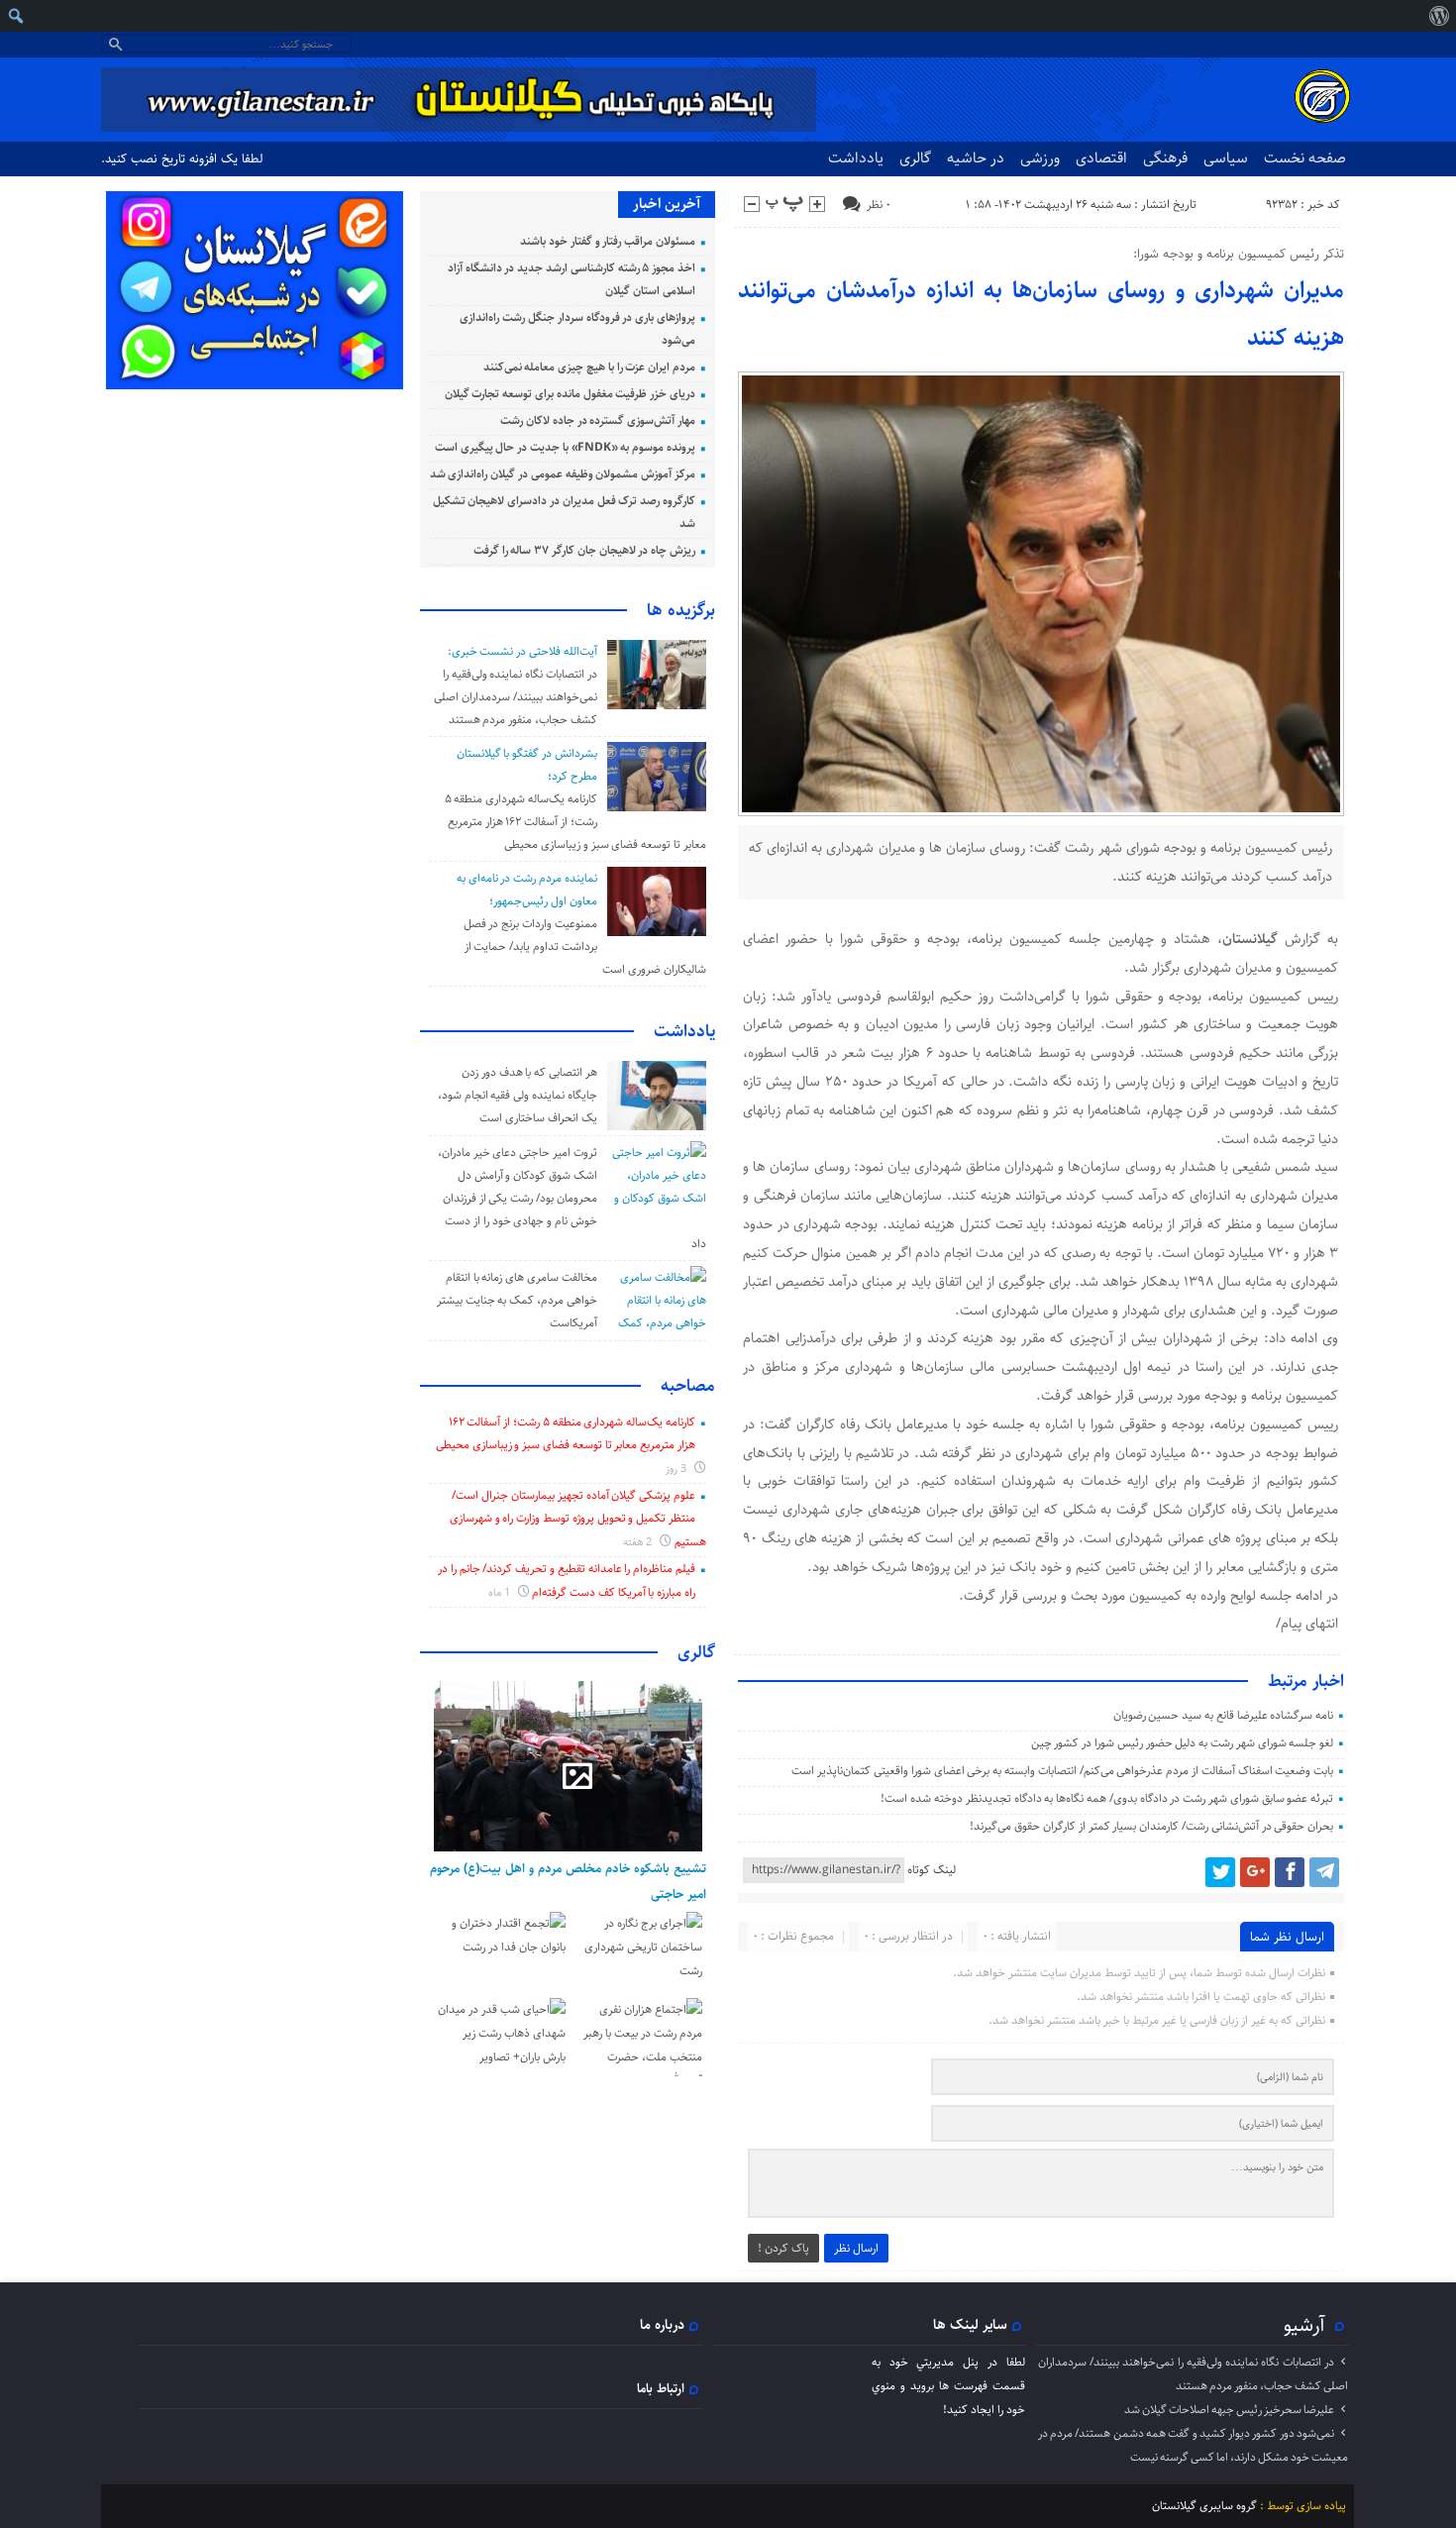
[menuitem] (1439, 16)
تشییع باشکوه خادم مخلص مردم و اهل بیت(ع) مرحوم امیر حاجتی (568, 1881)
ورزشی (1040, 158)
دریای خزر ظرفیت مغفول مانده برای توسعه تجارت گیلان (570, 394)
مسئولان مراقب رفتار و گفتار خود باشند (608, 241)
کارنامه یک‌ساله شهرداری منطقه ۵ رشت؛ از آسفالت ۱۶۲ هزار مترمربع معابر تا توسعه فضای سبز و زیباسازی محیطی (575, 822)
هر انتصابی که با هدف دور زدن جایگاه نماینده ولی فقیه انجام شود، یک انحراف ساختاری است (518, 1095)
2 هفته (639, 1542)
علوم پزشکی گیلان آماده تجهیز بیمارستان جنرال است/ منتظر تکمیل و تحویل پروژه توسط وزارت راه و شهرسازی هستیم (578, 1519)
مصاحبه (688, 1386)
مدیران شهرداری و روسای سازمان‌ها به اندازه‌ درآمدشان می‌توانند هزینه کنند (1041, 314)
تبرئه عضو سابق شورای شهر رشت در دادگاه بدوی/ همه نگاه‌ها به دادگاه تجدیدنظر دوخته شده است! (1107, 1798)
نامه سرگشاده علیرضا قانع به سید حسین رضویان (1224, 1715)
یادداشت (856, 158)
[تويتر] (1220, 1872)
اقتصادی (1101, 158)
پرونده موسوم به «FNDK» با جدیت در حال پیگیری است (565, 447)
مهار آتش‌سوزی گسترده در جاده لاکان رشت (598, 421)
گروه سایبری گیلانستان (1204, 2506)
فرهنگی (1165, 158)
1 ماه (501, 1592)
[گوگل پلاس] (1255, 1872)
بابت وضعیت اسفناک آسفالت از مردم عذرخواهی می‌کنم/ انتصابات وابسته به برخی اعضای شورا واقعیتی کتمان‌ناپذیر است (1062, 1771)
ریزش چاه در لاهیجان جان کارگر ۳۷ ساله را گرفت (584, 550)
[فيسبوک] (1290, 1872)
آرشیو (1304, 2325)
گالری (915, 158)
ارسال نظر (856, 2248)
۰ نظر (879, 205)
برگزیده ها (681, 610)
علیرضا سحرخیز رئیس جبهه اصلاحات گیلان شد (1229, 2410)
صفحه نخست (1305, 158)
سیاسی (1226, 158)
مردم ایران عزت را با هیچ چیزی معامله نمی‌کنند (589, 367)
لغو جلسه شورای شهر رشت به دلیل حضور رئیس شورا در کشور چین (1183, 1743)
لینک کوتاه (932, 1870)
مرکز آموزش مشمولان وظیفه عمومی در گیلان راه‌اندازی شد (563, 474)
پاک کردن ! (783, 2248)
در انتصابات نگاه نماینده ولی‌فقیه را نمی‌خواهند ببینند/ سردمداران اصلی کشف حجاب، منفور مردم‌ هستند (515, 697)
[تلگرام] (1324, 1872)
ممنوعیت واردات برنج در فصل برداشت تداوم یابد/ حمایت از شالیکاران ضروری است (585, 947)
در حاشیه (976, 158)
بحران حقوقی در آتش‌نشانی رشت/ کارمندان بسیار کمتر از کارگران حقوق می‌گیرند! (1151, 1826)
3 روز (677, 1469)
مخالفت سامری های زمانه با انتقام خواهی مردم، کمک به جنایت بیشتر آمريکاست (517, 1300)
